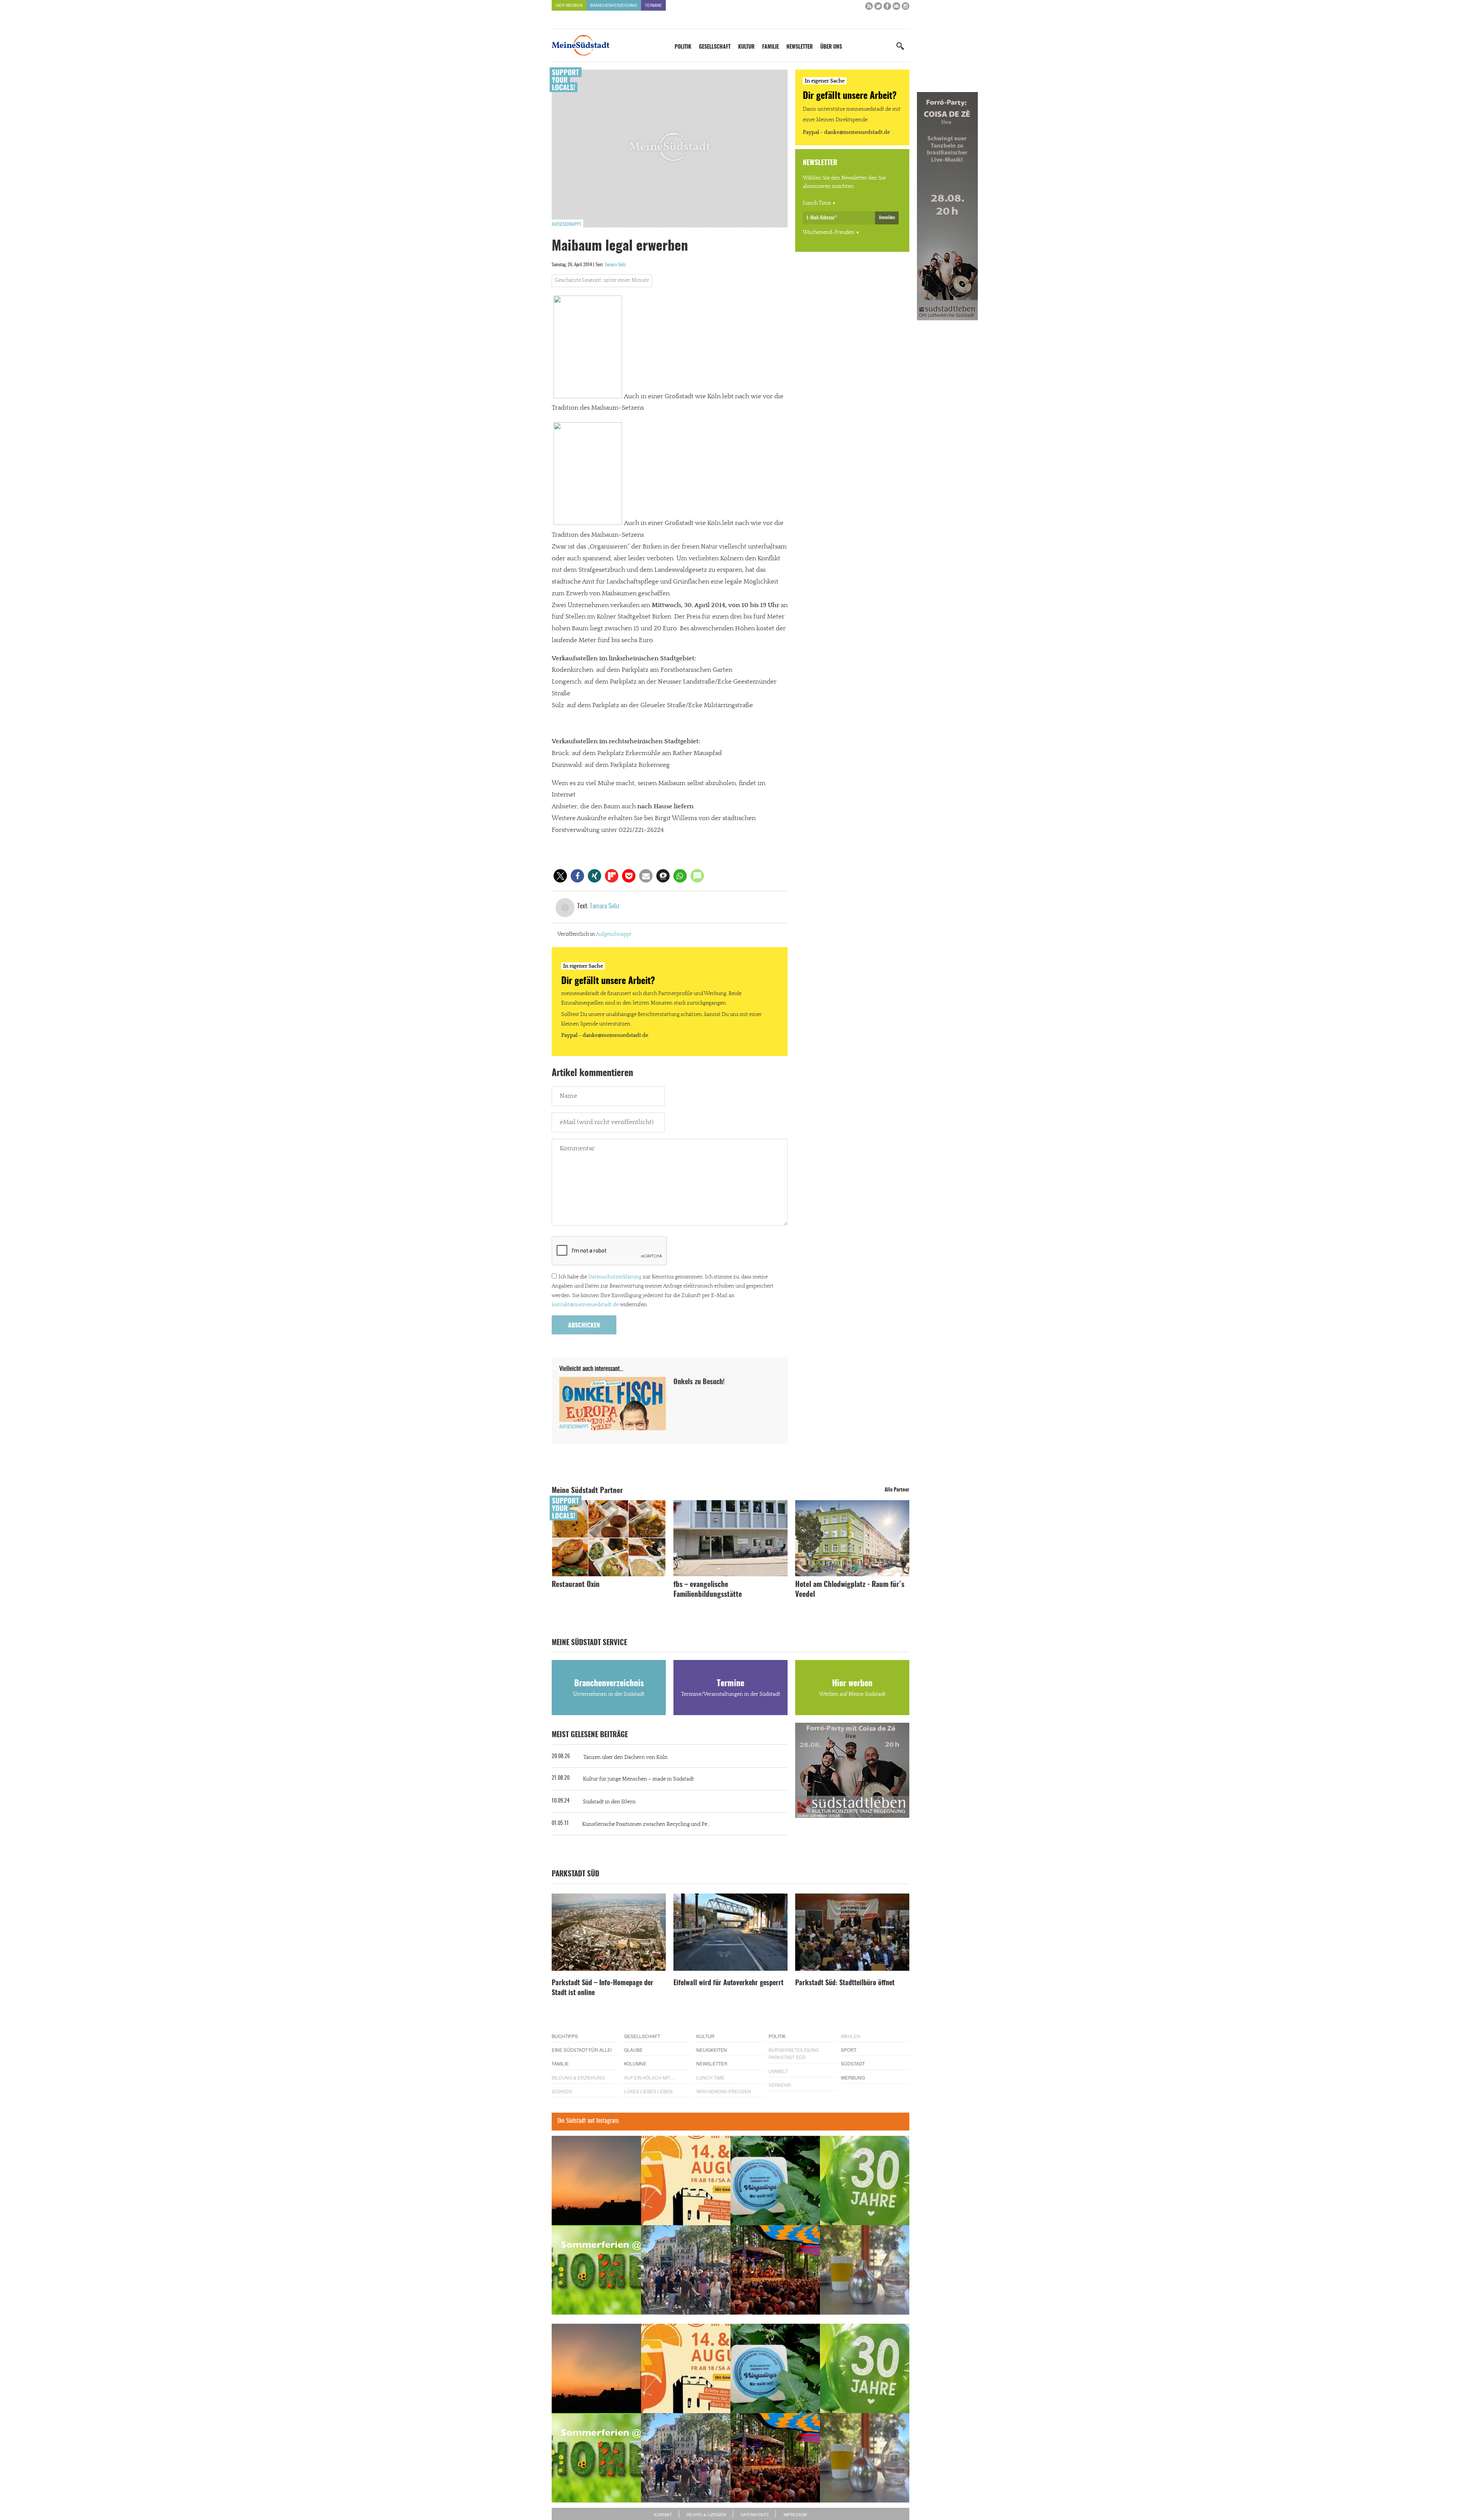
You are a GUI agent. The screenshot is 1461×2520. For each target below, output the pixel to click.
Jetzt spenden (579, 1301)
